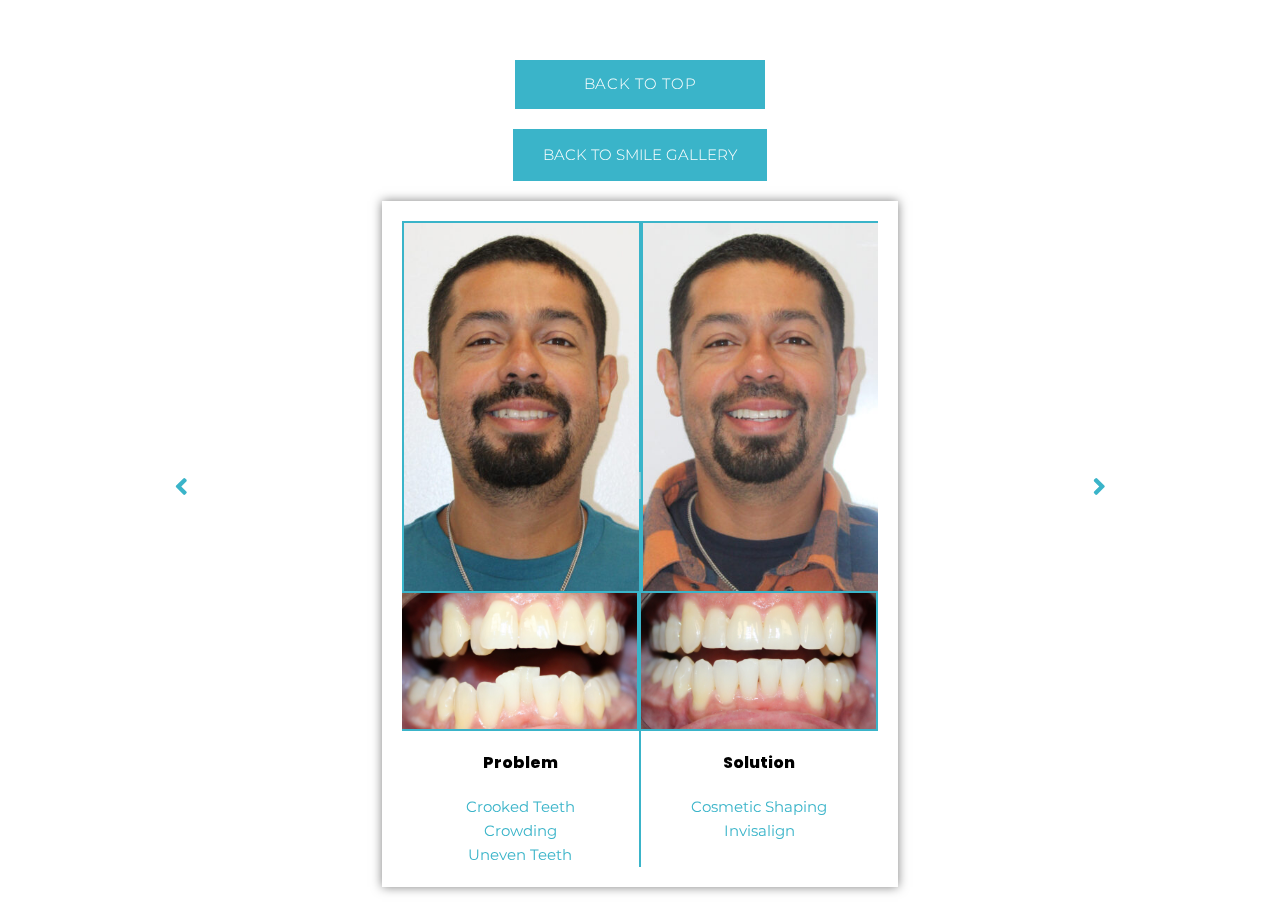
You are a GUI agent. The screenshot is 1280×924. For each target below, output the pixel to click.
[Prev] (874, 485)
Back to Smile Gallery (640, 154)
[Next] (407, 485)
